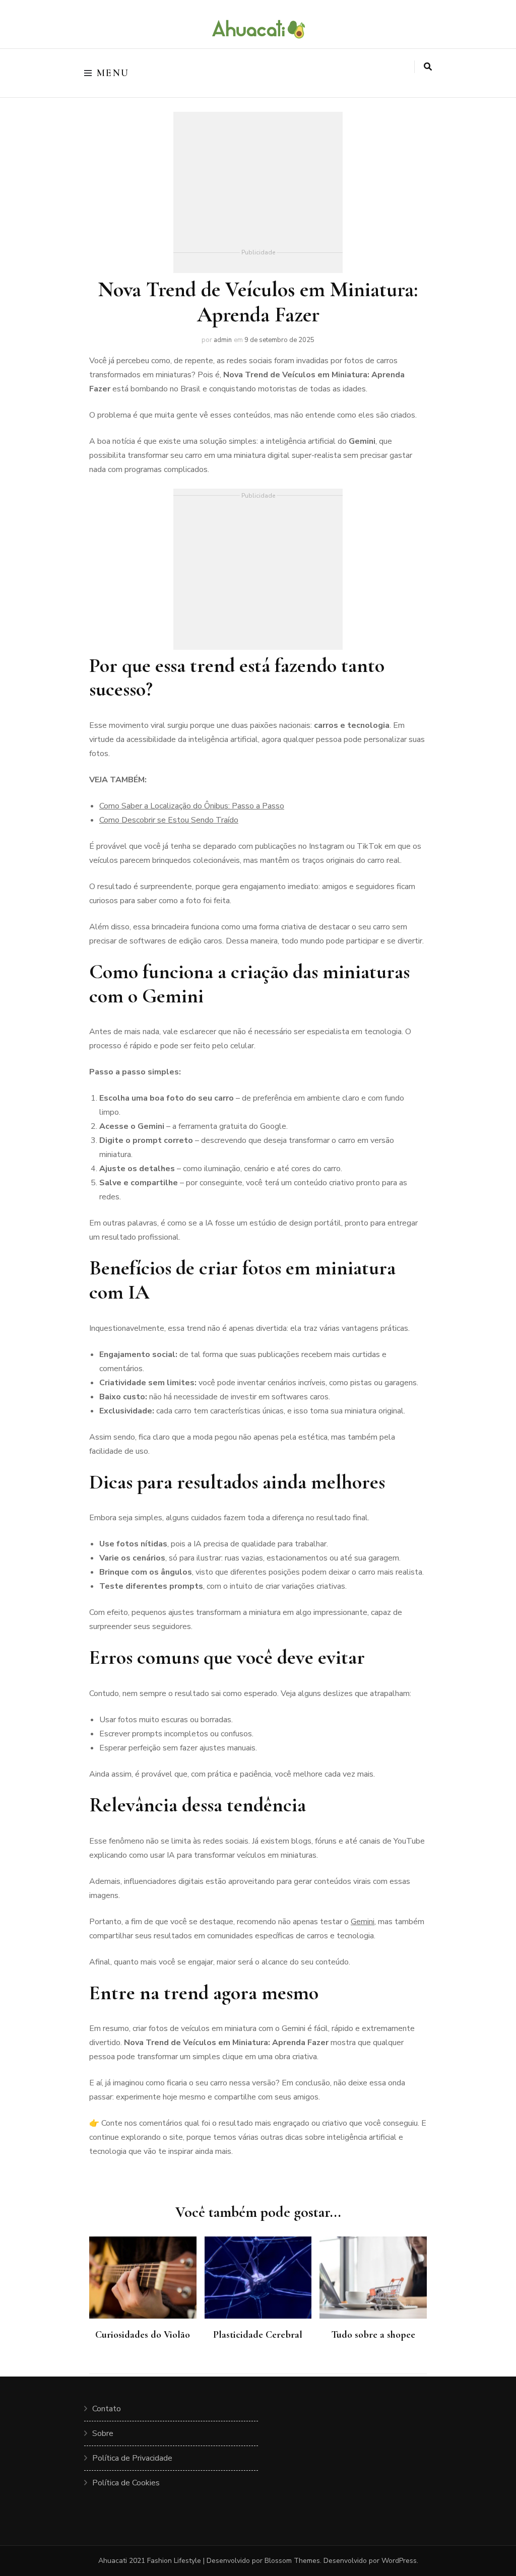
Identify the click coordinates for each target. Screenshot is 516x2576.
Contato (107, 2409)
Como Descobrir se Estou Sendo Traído (169, 820)
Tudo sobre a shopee (373, 2335)
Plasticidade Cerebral (258, 2335)
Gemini (363, 1922)
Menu (113, 73)
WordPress (399, 2561)
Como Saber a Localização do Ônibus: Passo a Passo (192, 806)
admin (223, 340)
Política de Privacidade (132, 2458)
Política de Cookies (126, 2483)
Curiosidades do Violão (143, 2335)
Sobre (103, 2433)
